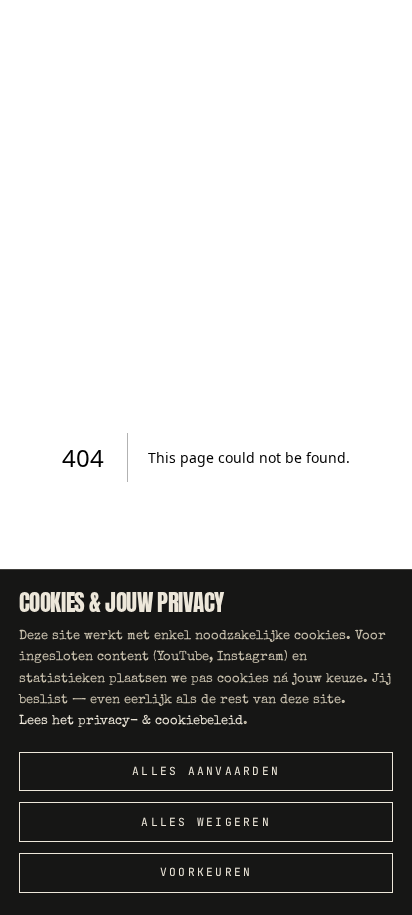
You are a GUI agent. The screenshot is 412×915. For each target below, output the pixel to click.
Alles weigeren (206, 822)
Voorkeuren (206, 872)
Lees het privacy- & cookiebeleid (131, 721)
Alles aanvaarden (206, 771)
